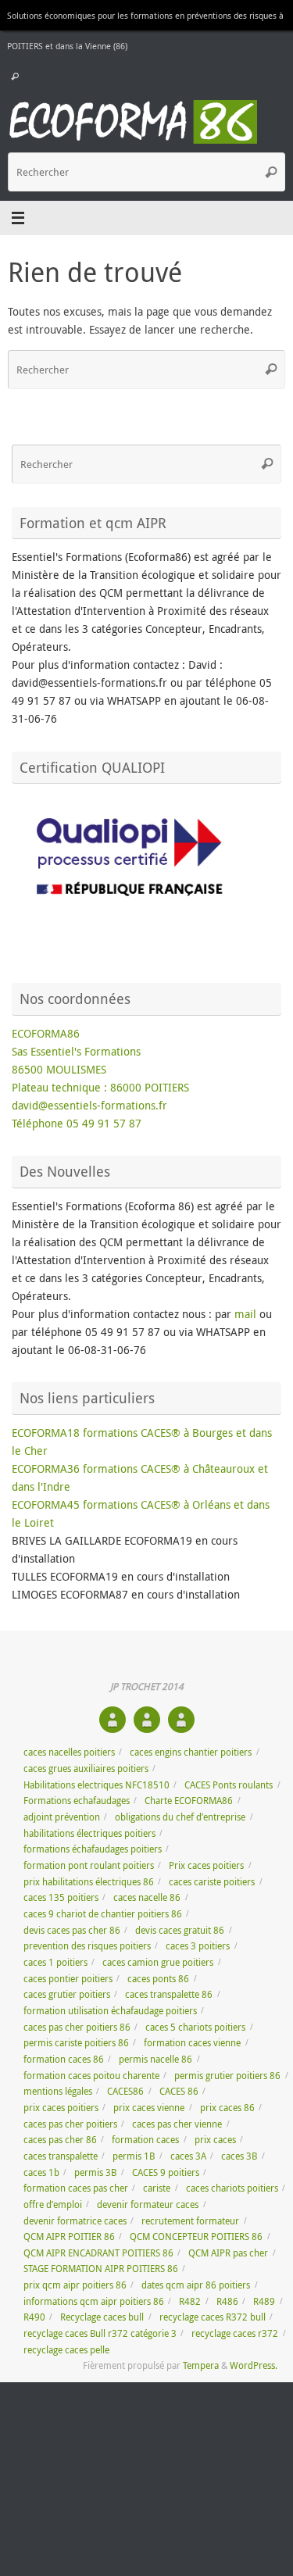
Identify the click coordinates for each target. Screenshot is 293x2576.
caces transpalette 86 (169, 1994)
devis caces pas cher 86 (72, 1930)
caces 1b (41, 2172)
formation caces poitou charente (91, 2076)
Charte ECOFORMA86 (189, 1801)
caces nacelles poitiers (69, 1752)
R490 (34, 2317)
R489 (264, 2301)
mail (247, 1314)
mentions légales (58, 2091)
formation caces (145, 2140)
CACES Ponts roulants (229, 1785)
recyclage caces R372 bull (213, 2317)
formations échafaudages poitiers (93, 1849)
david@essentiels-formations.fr (89, 1106)
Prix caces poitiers (206, 1865)
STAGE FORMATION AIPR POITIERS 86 (101, 2269)
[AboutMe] (113, 1720)
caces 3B (239, 2156)
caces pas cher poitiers (70, 2124)
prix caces (215, 2140)
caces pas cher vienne (177, 2124)
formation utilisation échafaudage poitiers (110, 2011)
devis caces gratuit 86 (180, 1930)
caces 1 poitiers (55, 1962)
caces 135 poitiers (61, 1897)
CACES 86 (179, 2091)
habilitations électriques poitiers (89, 1833)
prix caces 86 (227, 2108)
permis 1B (134, 2156)
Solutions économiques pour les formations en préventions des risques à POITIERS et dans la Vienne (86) (145, 30)
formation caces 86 (64, 2059)
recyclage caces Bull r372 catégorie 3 (100, 2333)
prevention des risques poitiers (87, 1946)
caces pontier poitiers (68, 1979)
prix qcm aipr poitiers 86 (75, 2285)
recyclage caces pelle (66, 2350)
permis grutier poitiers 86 (227, 2076)
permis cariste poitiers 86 (76, 2043)
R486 (227, 2301)
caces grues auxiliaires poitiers (86, 1769)
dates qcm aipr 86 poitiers (196, 2285)
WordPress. (254, 2365)
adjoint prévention (62, 1817)
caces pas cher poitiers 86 (77, 2027)
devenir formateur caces (148, 2204)
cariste (157, 2188)
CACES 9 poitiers (166, 2172)
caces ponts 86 (158, 1979)
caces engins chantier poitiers (191, 1752)
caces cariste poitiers (212, 1882)
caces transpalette (61, 2156)
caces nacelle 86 (147, 1897)
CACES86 (125, 2091)
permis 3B (95, 2172)
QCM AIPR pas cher (228, 2253)
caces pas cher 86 (60, 2140)
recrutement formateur (190, 2221)
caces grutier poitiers (67, 1994)
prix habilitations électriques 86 (89, 1882)
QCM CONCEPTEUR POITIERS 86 (196, 2237)
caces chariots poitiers (232, 2188)
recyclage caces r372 (235, 2333)
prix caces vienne (149, 2108)
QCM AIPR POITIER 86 (69, 2237)
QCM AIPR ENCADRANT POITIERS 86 (98, 2253)
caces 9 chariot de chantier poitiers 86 (103, 1914)
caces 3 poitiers (198, 1946)
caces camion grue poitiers (158, 1962)
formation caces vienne (192, 2043)
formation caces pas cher (76, 2188)
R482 (190, 2301)
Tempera (201, 2365)
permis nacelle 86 (155, 2059)
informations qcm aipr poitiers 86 (94, 2301)
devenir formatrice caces (75, 2221)
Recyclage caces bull (102, 2317)
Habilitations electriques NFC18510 (96, 1785)
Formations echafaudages (77, 1801)
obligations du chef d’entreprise (180, 1817)
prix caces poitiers (61, 2108)
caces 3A (188, 2156)
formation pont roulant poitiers (89, 1865)
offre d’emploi (53, 2204)
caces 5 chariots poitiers (195, 2027)
